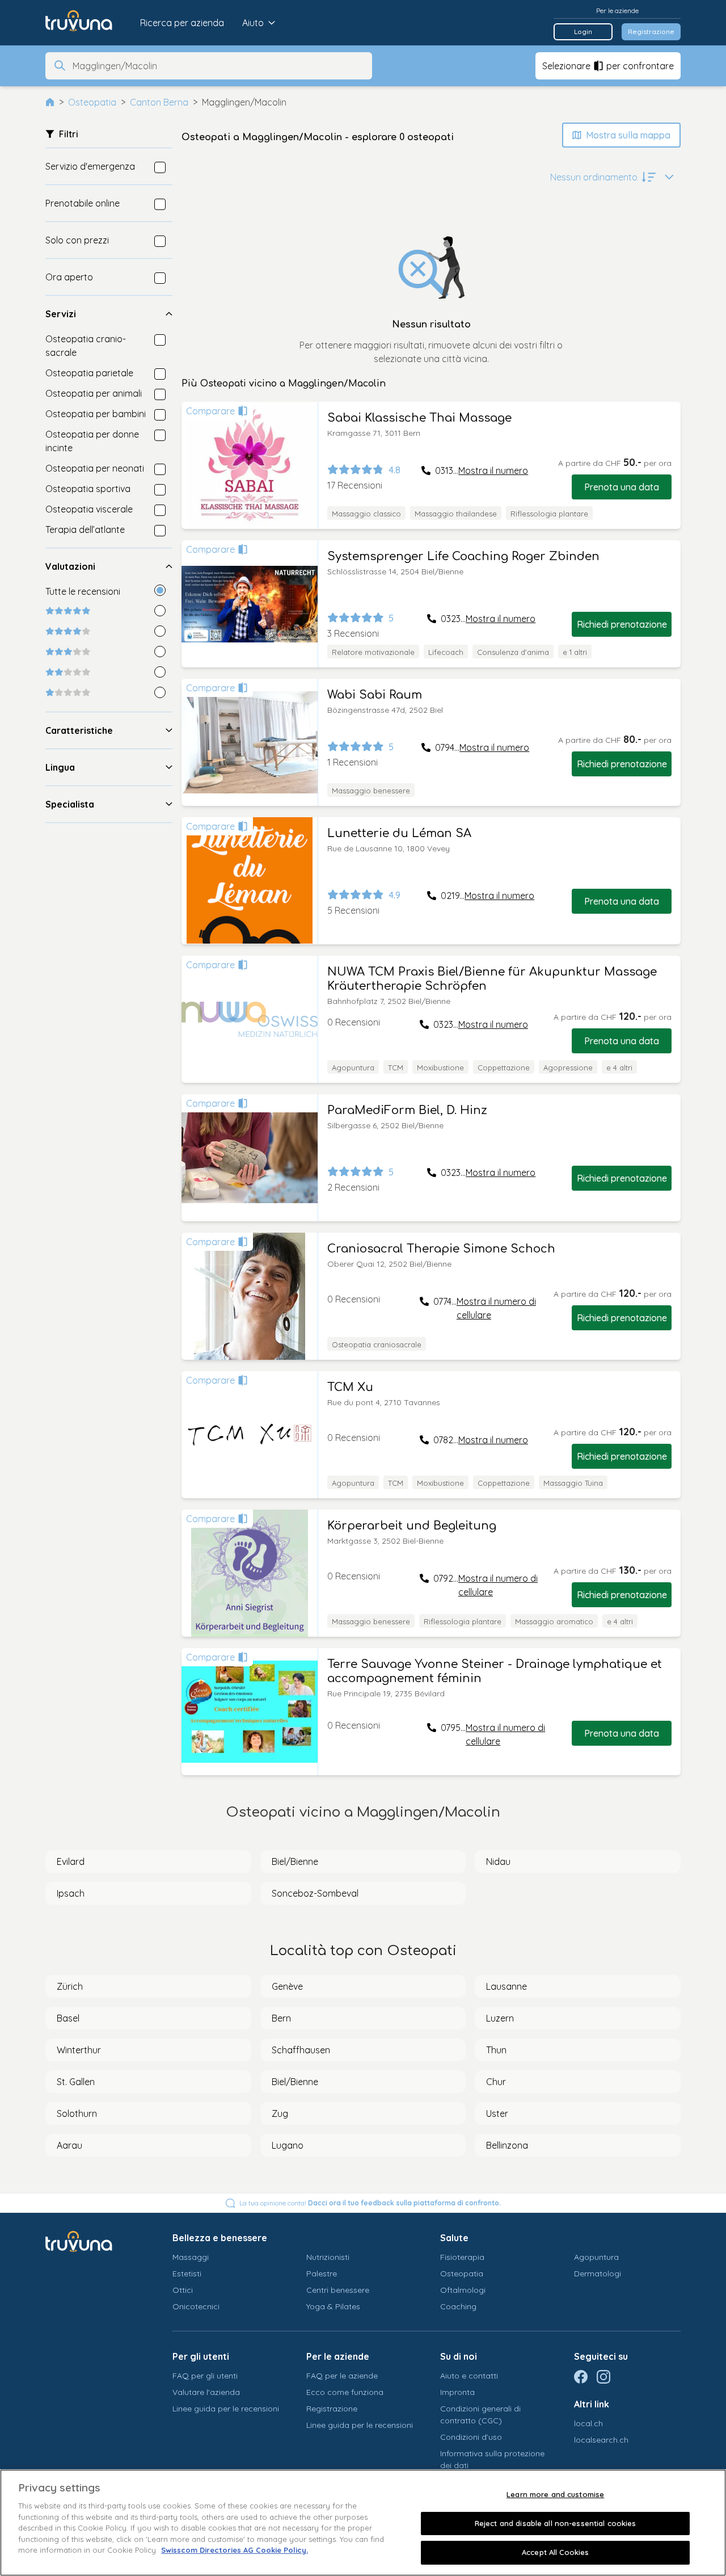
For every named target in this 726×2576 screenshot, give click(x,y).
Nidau (498, 1861)
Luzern (500, 2018)
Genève (287, 1986)
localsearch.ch (601, 2440)
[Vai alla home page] (87, 23)
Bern (281, 2018)
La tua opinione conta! (370, 2203)
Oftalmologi (463, 2290)
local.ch (588, 2423)
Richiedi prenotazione (622, 624)
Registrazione (651, 31)
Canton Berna (159, 102)
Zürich (70, 1986)
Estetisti (187, 2274)
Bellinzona (507, 2145)
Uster (497, 2113)
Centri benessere (338, 2290)
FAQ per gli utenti (205, 2376)
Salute (454, 2238)
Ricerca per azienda (182, 23)
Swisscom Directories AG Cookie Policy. (235, 2550)
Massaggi (191, 2257)
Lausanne (506, 1986)
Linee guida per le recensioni (226, 2409)
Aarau (69, 2145)
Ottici (183, 2290)
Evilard (71, 1861)
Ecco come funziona (345, 2392)
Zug (280, 2113)
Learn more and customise (555, 2494)
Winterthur (79, 2050)
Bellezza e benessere (220, 2238)
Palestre (322, 2274)
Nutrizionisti (328, 2257)
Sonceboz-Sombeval (315, 1893)
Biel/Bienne (295, 1861)
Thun (496, 2050)
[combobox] (219, 66)
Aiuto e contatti (469, 2376)
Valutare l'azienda (206, 2392)
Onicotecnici (196, 2306)
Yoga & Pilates (333, 2306)
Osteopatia (92, 102)
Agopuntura (596, 2257)
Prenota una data (622, 487)
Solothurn (77, 2113)
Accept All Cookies (555, 2552)
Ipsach (71, 1893)
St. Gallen (76, 2082)
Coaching (458, 2306)
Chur (496, 2082)
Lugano (288, 2145)
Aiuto (253, 23)
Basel (68, 2018)
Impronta (457, 2392)
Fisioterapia (462, 2257)
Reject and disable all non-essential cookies (556, 2523)
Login (583, 31)
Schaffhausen (301, 2050)
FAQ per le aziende (342, 2376)
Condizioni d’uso (471, 2437)
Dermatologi (598, 2274)
